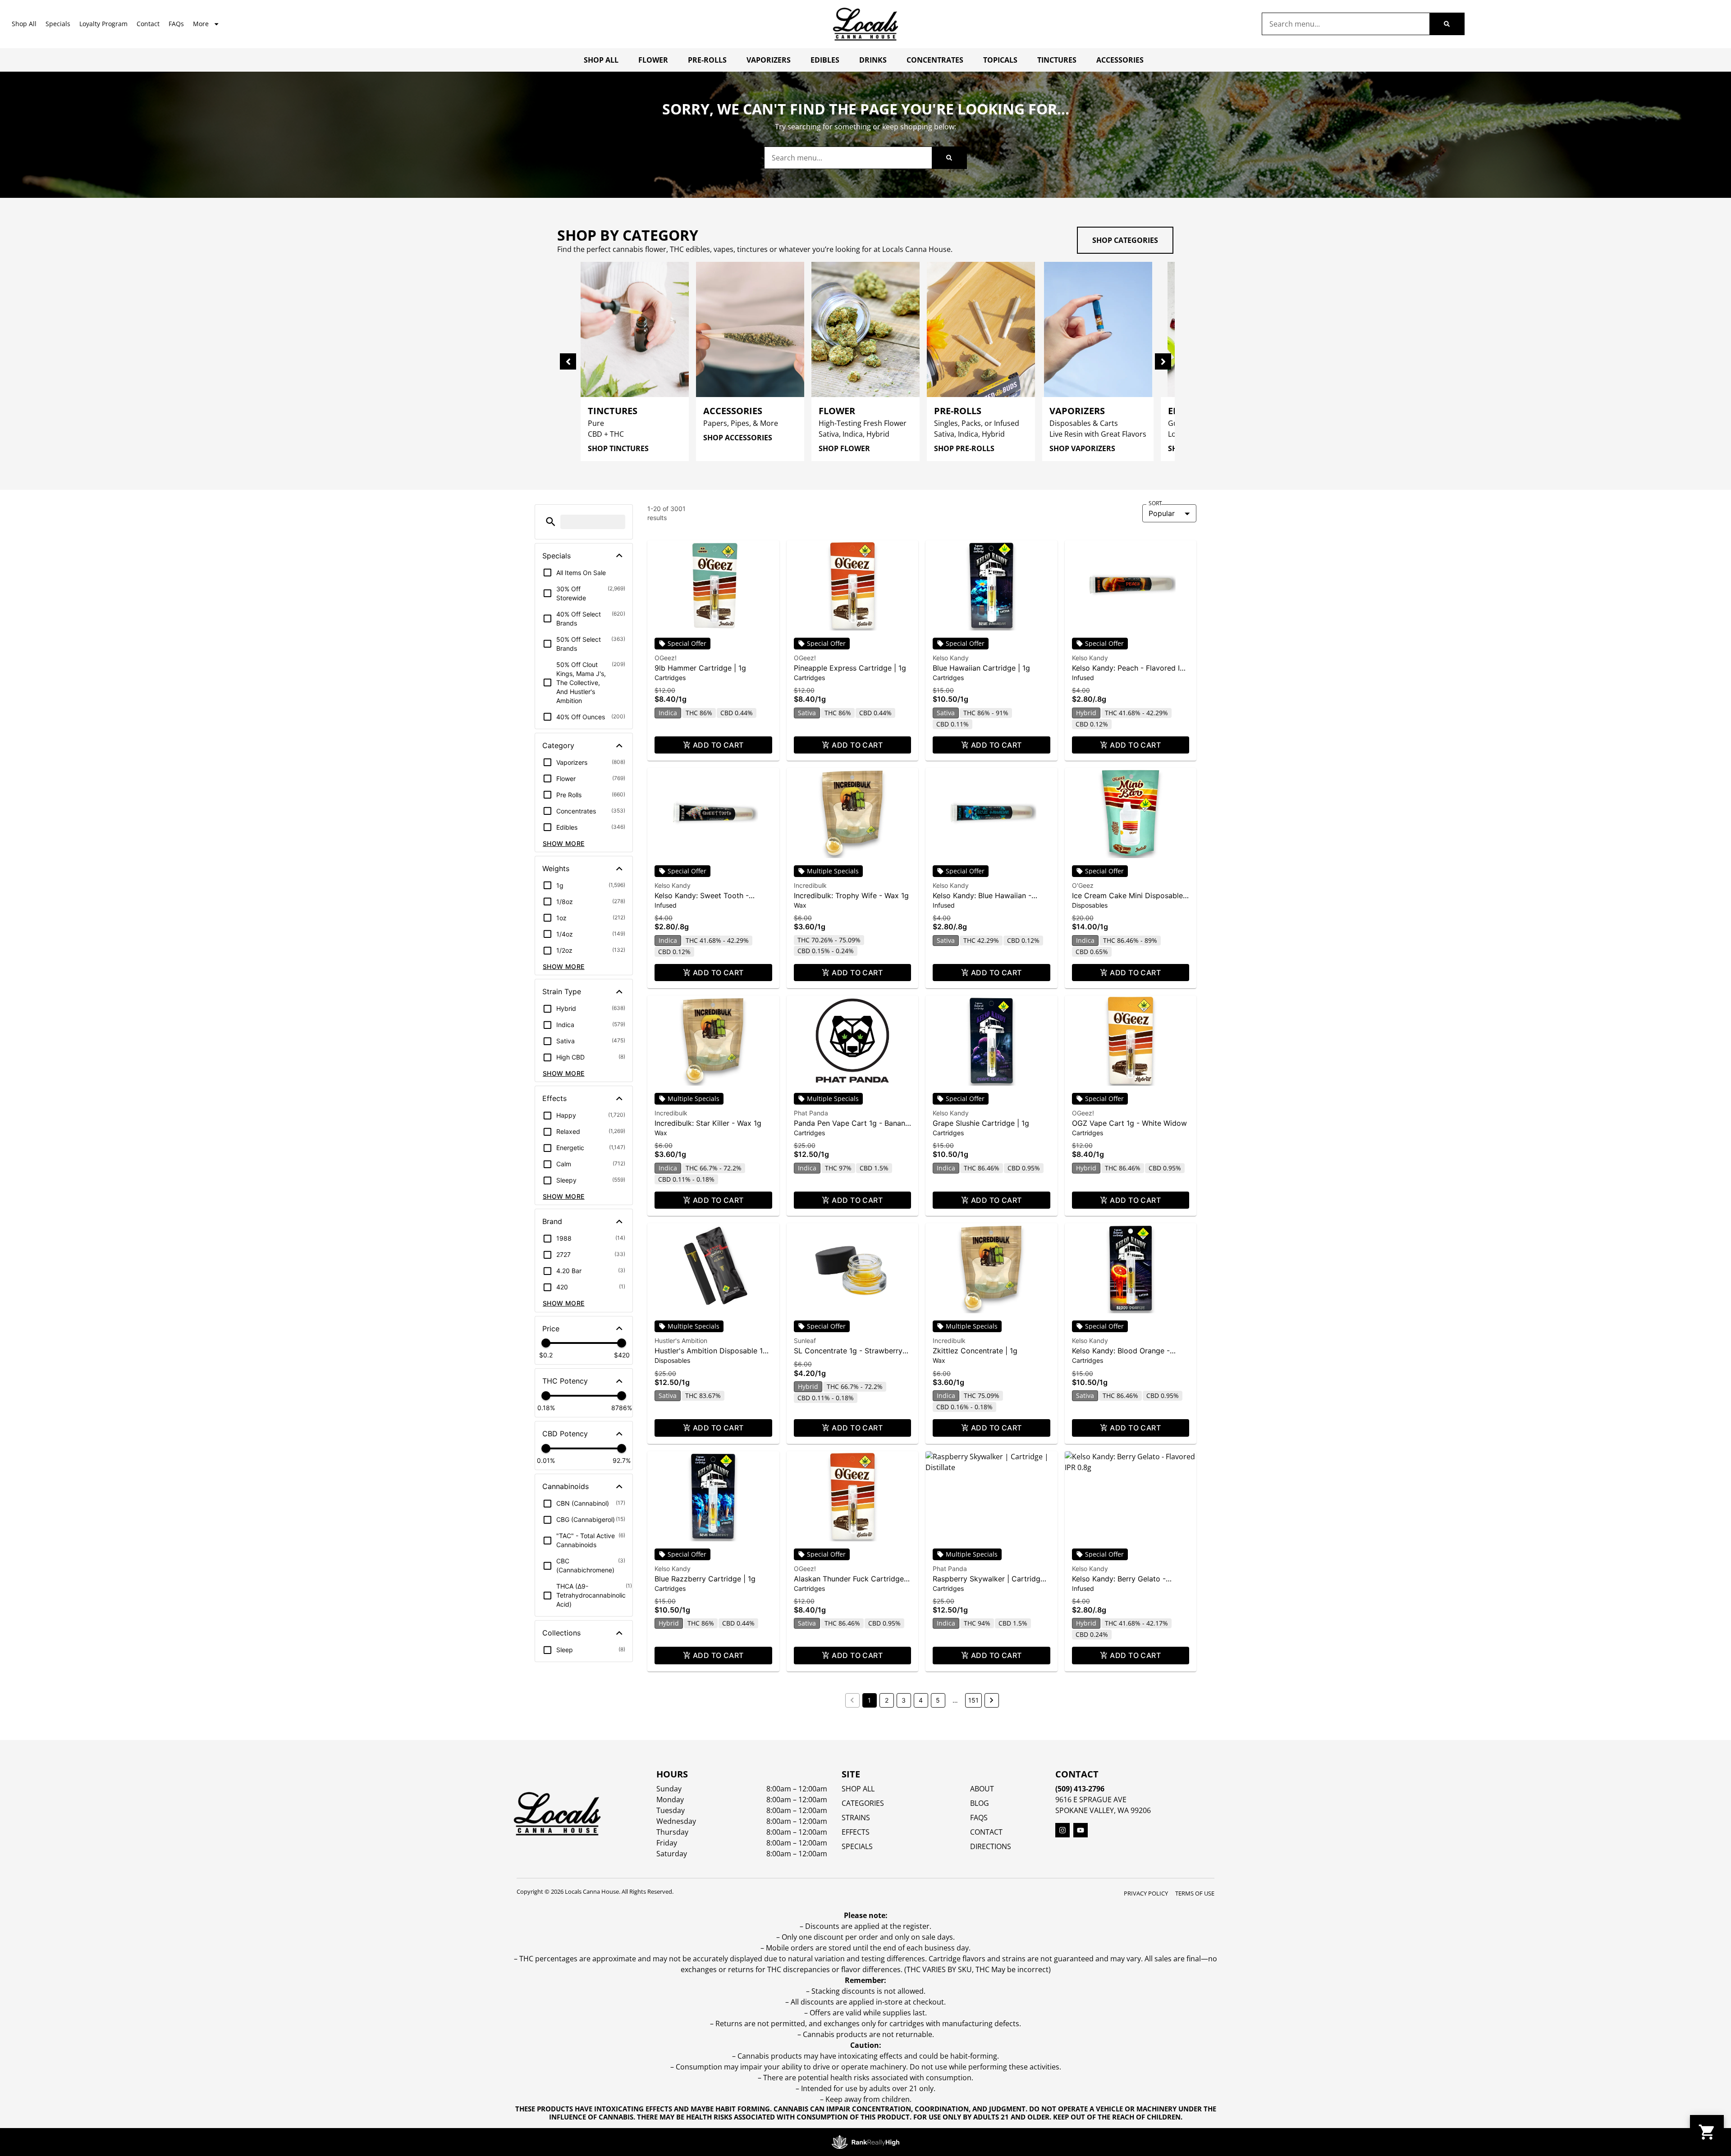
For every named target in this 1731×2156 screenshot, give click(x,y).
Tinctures (1057, 60)
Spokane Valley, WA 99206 (1103, 1810)
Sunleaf (805, 1341)
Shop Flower (844, 448)
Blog (980, 1803)
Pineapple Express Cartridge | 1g (850, 668)
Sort (1155, 503)
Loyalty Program (103, 24)
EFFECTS (856, 1832)
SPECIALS (857, 1846)
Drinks (873, 60)
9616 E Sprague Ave (1091, 1800)
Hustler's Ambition (681, 1341)
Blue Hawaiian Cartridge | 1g (981, 668)
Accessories (1120, 60)
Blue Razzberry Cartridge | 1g (705, 1579)
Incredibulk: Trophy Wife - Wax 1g (851, 895)
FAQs (176, 24)
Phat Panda (811, 1113)
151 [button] (973, 1700)
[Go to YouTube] (1081, 1830)
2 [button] (887, 1700)
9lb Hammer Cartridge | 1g (700, 668)
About (982, 1789)
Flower (653, 60)
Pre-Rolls (707, 60)
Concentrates (935, 60)
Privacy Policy (1146, 1893)
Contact (148, 24)
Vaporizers (769, 60)
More (201, 24)
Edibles (825, 60)
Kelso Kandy (951, 658)
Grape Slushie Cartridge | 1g (981, 1123)
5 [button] (938, 1700)
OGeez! (666, 658)
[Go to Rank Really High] (865, 2142)
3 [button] (904, 1700)
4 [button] (921, 1700)
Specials (58, 24)
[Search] (1447, 24)
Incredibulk (810, 885)
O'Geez (1083, 885)
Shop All (24, 24)
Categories (863, 1803)
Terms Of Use (1195, 1893)
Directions (991, 1846)
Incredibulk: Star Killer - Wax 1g (708, 1123)
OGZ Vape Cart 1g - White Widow (1129, 1123)
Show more (564, 843)
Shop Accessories (738, 438)
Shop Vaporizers (1082, 448)
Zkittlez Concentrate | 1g (975, 1351)
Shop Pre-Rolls (964, 448)
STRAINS (856, 1818)
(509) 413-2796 (1080, 1789)
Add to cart (718, 745)
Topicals (1000, 60)
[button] (551, 522)
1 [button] (869, 1700)
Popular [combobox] (1162, 513)
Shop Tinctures (618, 448)
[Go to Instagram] (1062, 1830)
